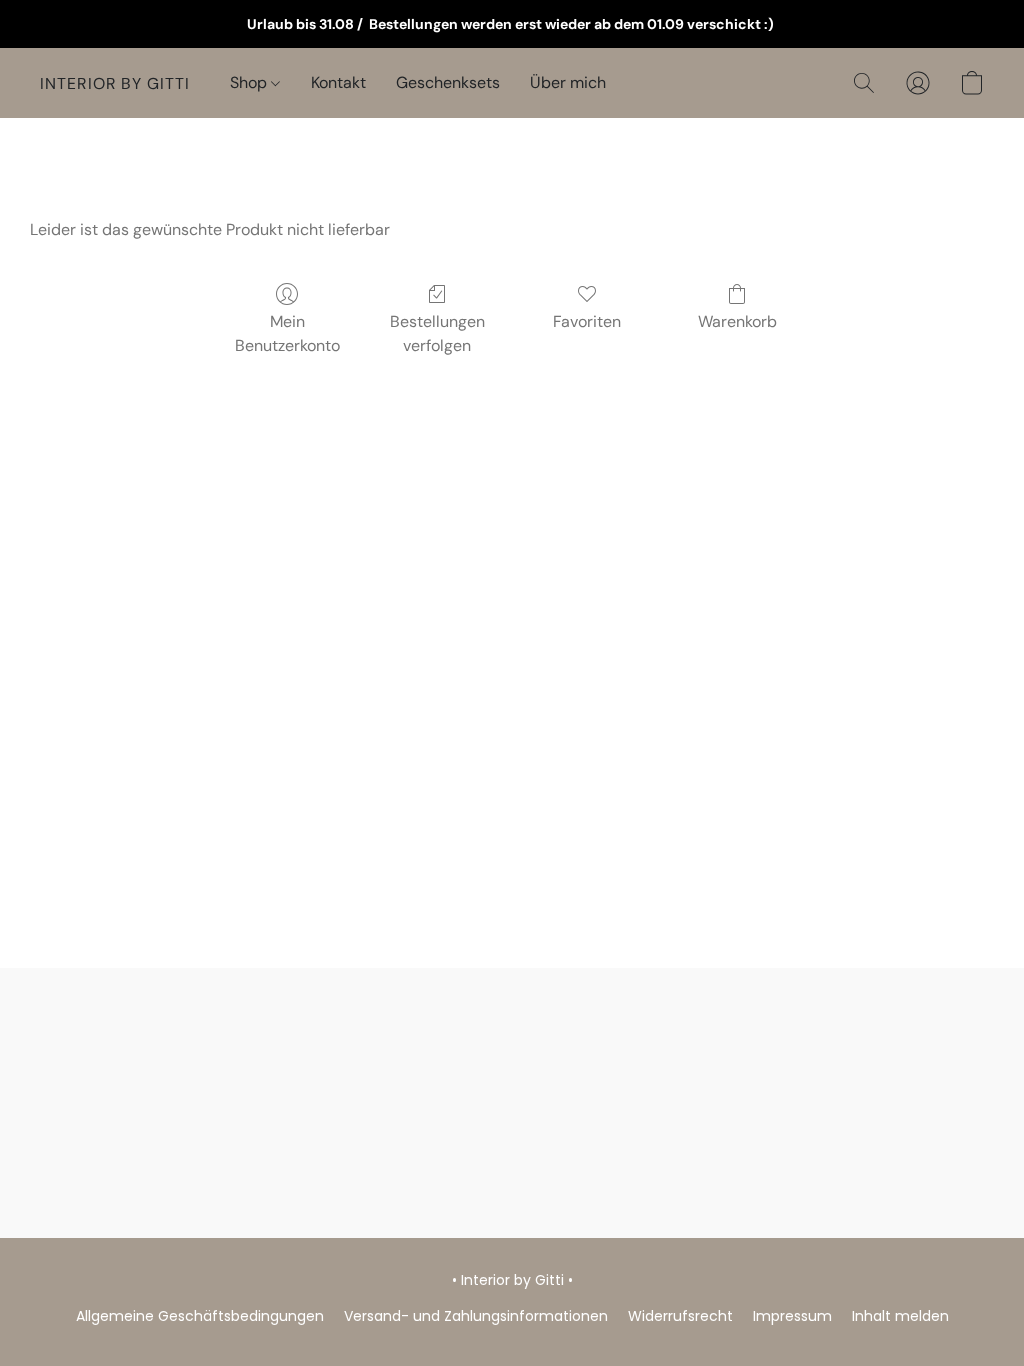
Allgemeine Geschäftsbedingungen (200, 1316)
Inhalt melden (900, 1316)
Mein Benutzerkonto (287, 333)
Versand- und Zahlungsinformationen (476, 1316)
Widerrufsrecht (680, 1316)
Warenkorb (737, 321)
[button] (115, 83)
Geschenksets (448, 82)
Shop (250, 82)
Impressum (792, 1316)
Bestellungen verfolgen (437, 333)
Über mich (568, 82)
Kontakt (338, 82)
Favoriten (587, 321)
